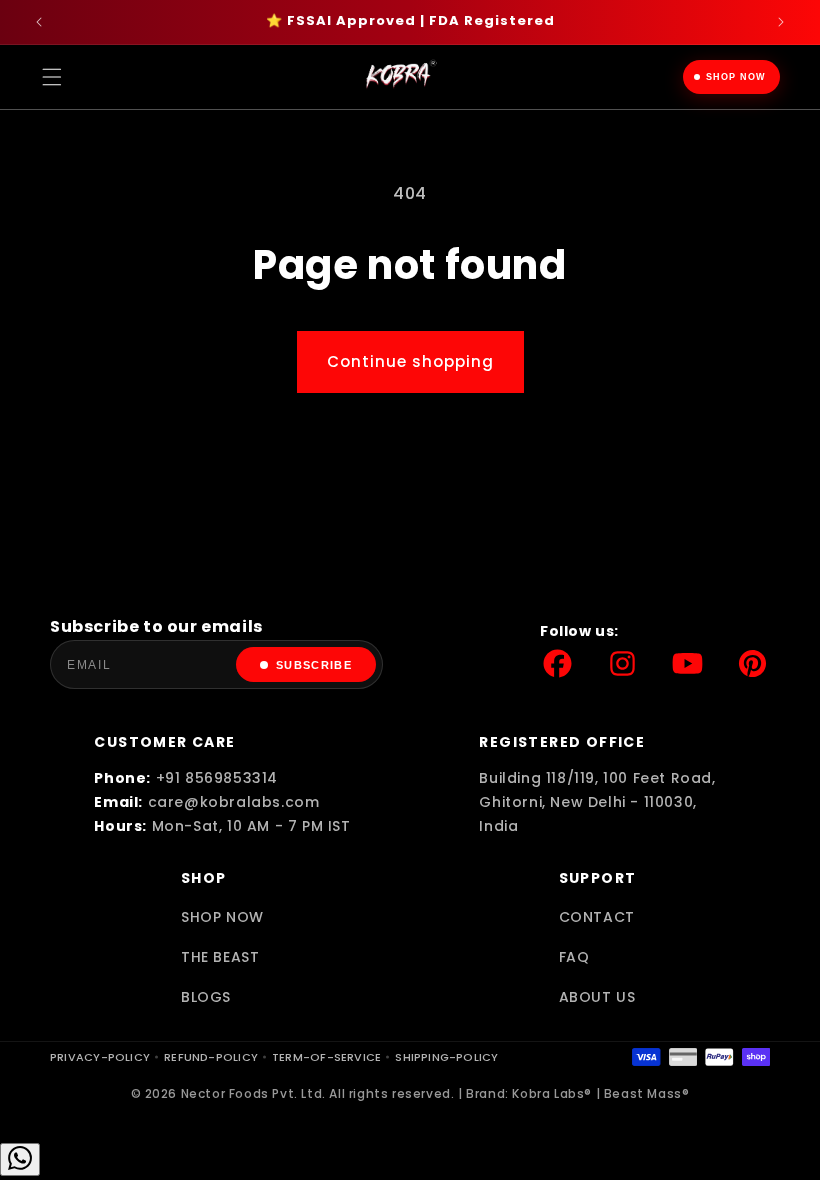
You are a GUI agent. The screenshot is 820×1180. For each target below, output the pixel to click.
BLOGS (206, 997)
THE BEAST (220, 957)
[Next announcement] (781, 22)
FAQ (574, 957)
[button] (52, 77)
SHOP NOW (736, 77)
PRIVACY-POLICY (100, 1057)
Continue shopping (410, 361)
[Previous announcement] (39, 22)
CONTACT (597, 917)
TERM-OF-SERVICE (326, 1057)
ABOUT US (597, 997)
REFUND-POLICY (211, 1057)
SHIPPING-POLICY (446, 1057)
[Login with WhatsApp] (20, 1159)
